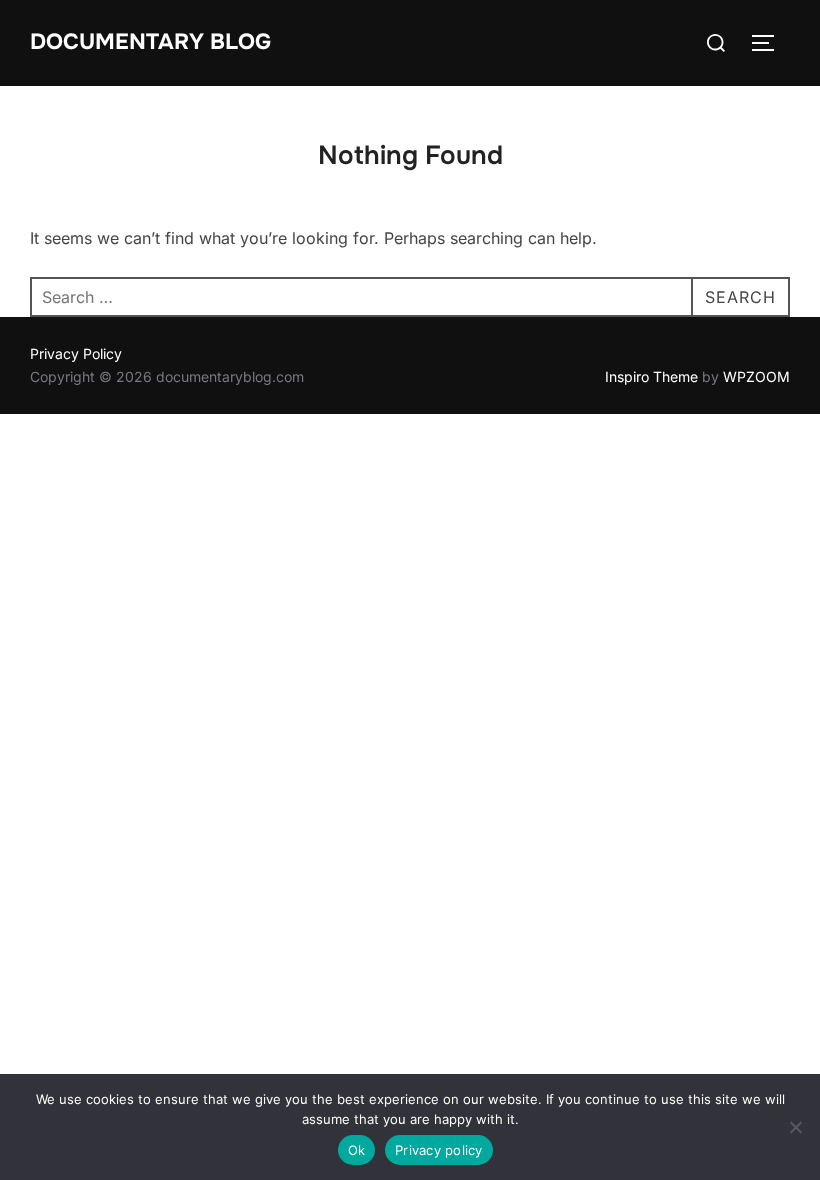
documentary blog (150, 42)
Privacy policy (439, 1150)
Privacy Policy (76, 353)
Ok (357, 1150)
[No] (795, 1127)
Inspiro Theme (651, 376)
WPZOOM (756, 376)
